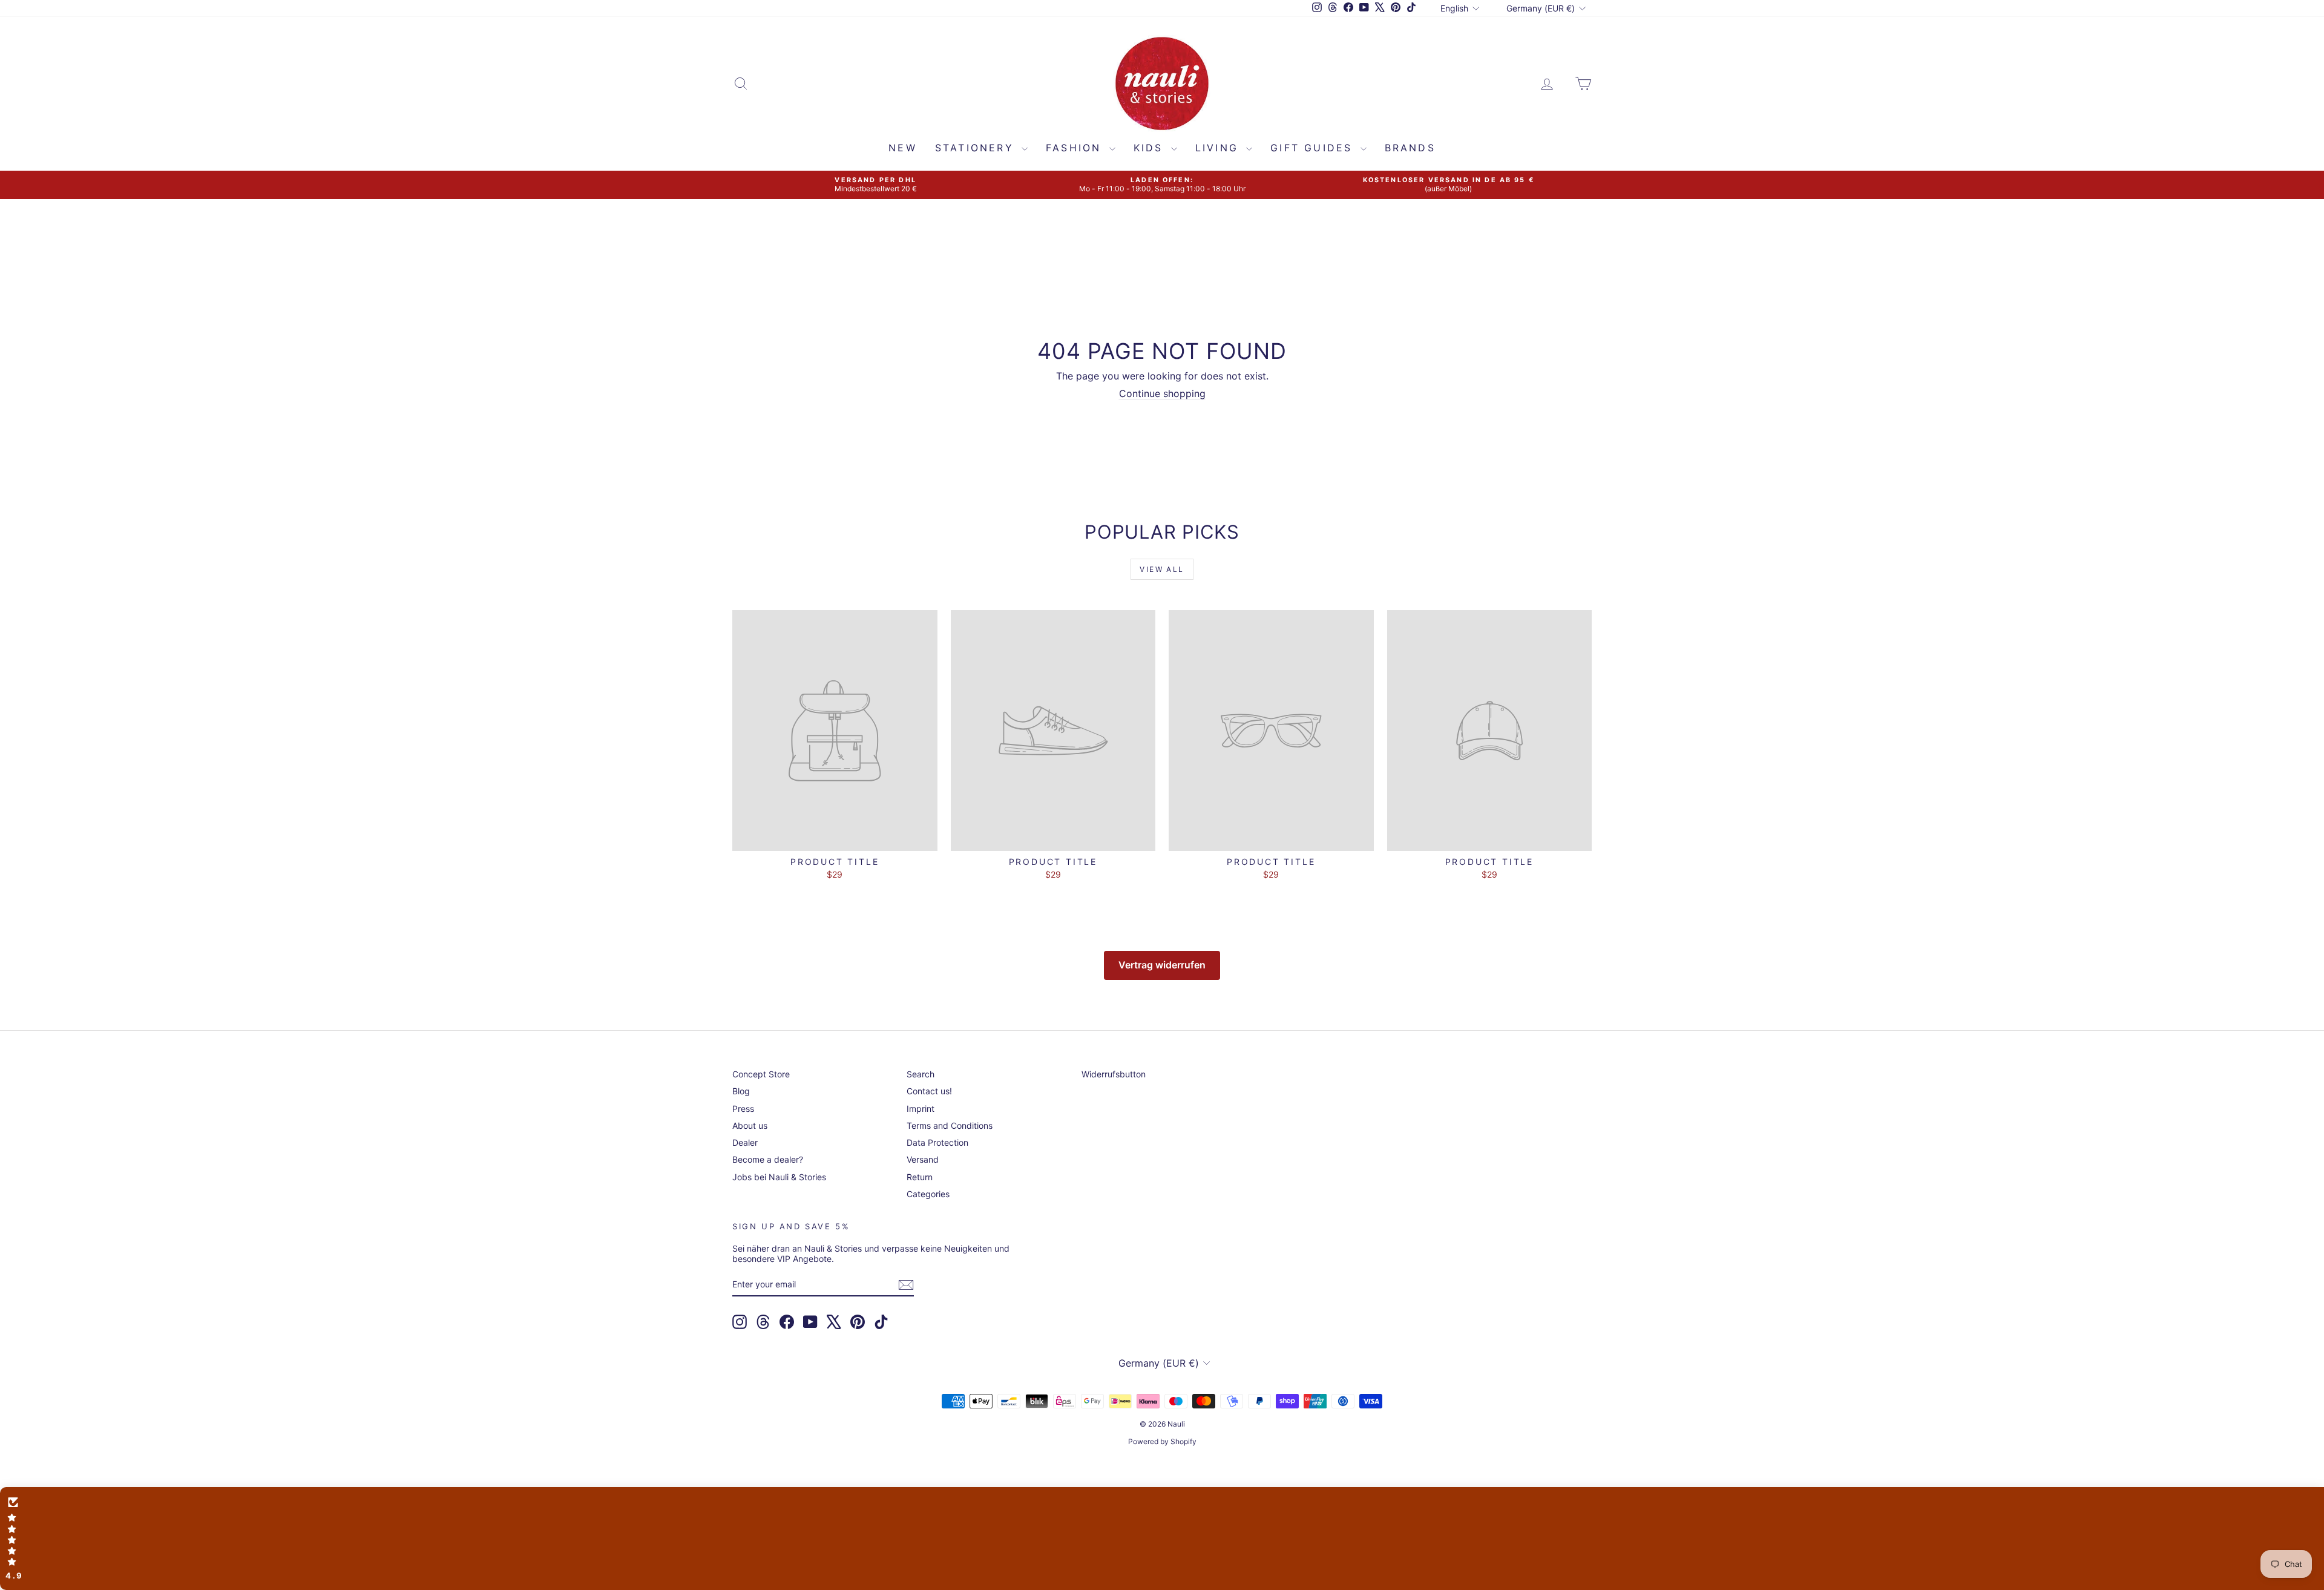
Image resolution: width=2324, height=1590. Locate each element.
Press (743, 1109)
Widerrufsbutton (1114, 1074)
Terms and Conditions (950, 1125)
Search (921, 1074)
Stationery (977, 148)
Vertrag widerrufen (1162, 965)
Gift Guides (1314, 148)
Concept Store (761, 1074)
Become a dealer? (768, 1159)
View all (1162, 569)
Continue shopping (1162, 393)
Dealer (745, 1142)
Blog (741, 1091)
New (903, 148)
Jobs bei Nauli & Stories (779, 1177)
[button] (1162, 1539)
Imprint (921, 1109)
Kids (1151, 148)
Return (920, 1177)
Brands (1410, 148)
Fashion (1076, 148)
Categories (928, 1194)
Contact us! (929, 1091)
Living (1219, 148)
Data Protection (937, 1142)
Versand (923, 1159)
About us (750, 1125)
